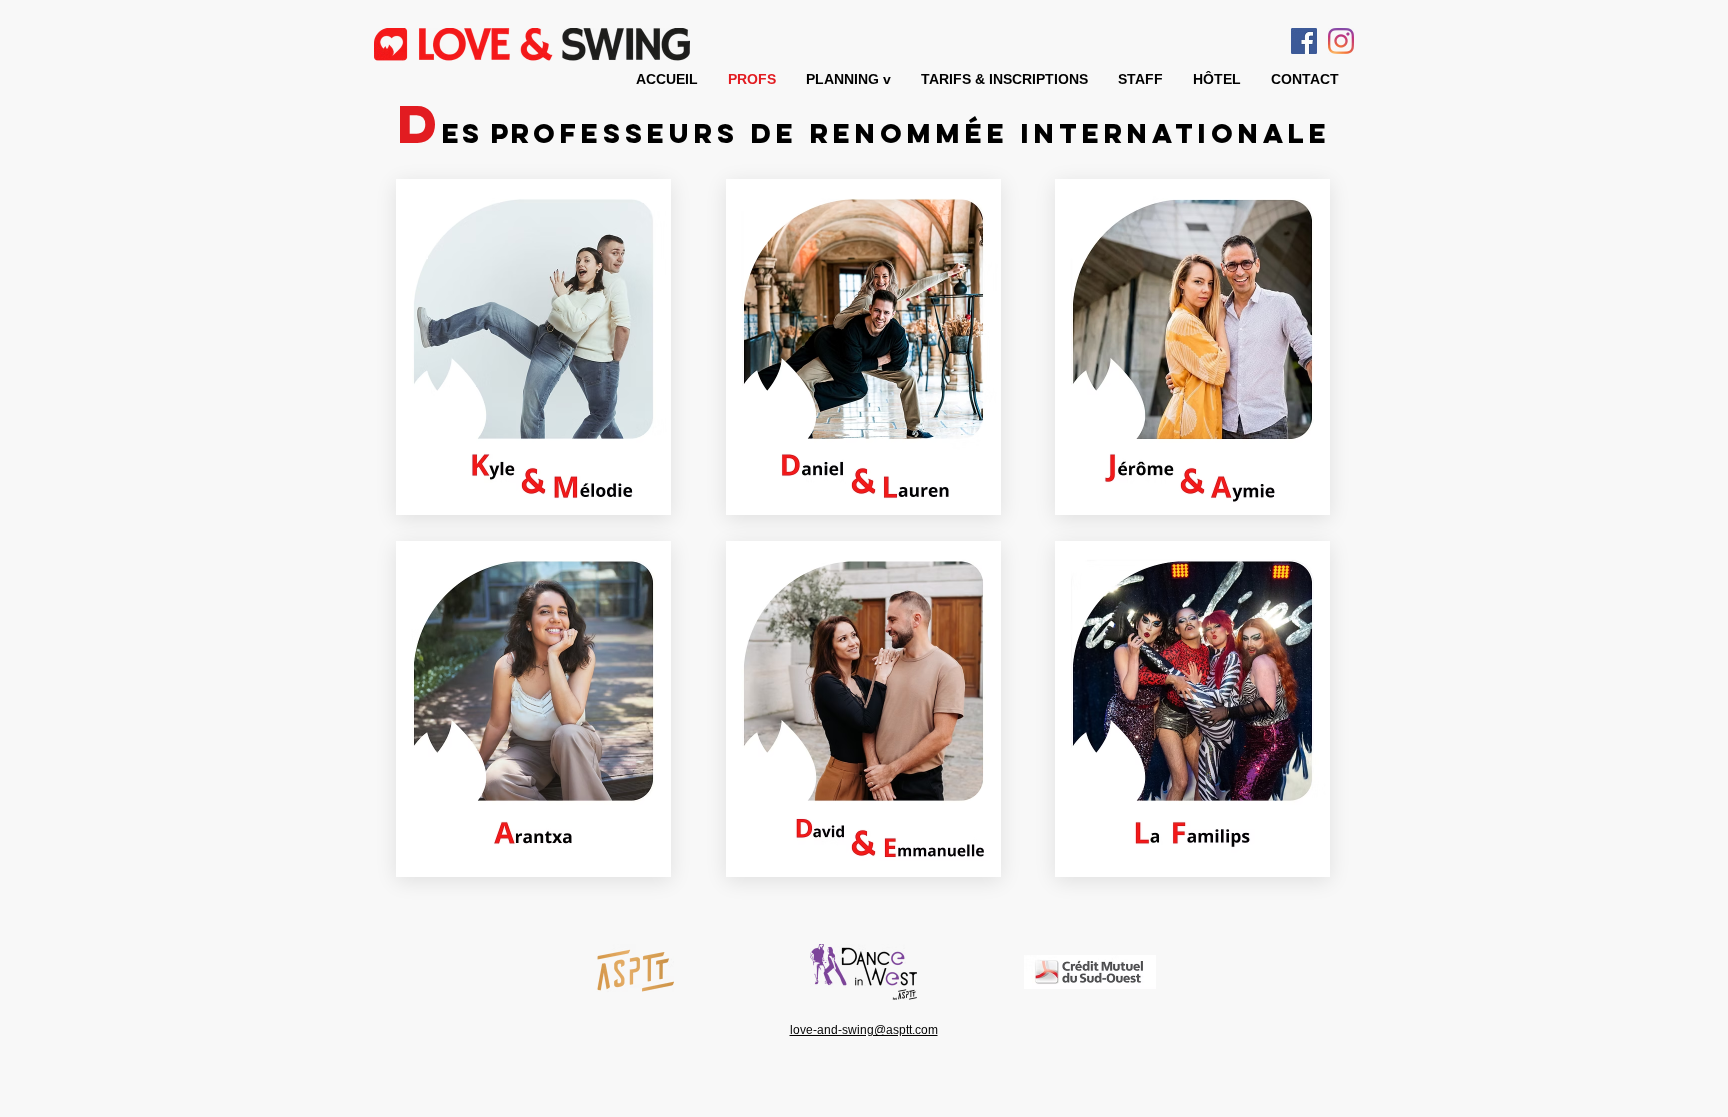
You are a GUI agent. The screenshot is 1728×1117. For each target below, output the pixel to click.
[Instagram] (1341, 41)
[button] (848, 79)
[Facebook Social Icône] (1304, 41)
